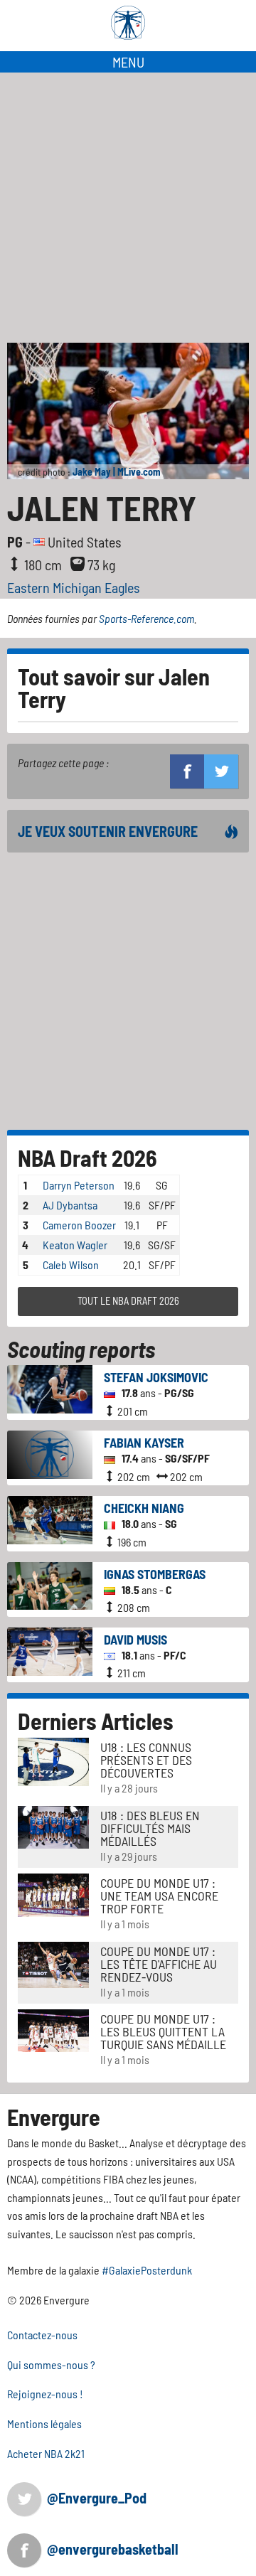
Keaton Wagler (75, 1245)
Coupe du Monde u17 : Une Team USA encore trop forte (159, 1896)
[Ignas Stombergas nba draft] (50, 1584)
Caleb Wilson (71, 1265)
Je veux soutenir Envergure (108, 831)
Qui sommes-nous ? (51, 2364)
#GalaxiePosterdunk (147, 2270)
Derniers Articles (96, 1721)
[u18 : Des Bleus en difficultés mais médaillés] (53, 1826)
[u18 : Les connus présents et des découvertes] (53, 1760)
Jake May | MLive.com (117, 472)
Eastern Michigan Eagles (74, 587)
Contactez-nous (42, 2335)
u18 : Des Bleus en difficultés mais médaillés (150, 1828)
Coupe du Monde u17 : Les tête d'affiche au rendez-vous (159, 1964)
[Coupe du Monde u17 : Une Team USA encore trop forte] (53, 1894)
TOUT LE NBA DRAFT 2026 (128, 1301)
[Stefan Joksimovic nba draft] (50, 1388)
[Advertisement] (128, 208)
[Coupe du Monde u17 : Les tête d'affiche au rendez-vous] (53, 1963)
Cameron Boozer (79, 1225)
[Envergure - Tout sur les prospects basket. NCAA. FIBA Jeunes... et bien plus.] (128, 23)
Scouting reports (81, 1349)
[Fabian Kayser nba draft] (50, 1453)
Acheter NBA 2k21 (46, 2453)
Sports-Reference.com (146, 618)
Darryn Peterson (79, 1185)
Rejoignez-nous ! (45, 2394)
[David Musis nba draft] (50, 1650)
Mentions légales (44, 2423)
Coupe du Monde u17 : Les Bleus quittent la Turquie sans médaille (163, 2031)
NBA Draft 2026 (87, 1158)
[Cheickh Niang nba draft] (50, 1518)
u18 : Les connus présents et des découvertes (146, 1760)
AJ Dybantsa (70, 1205)
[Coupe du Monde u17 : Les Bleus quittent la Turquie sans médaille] (53, 2029)
